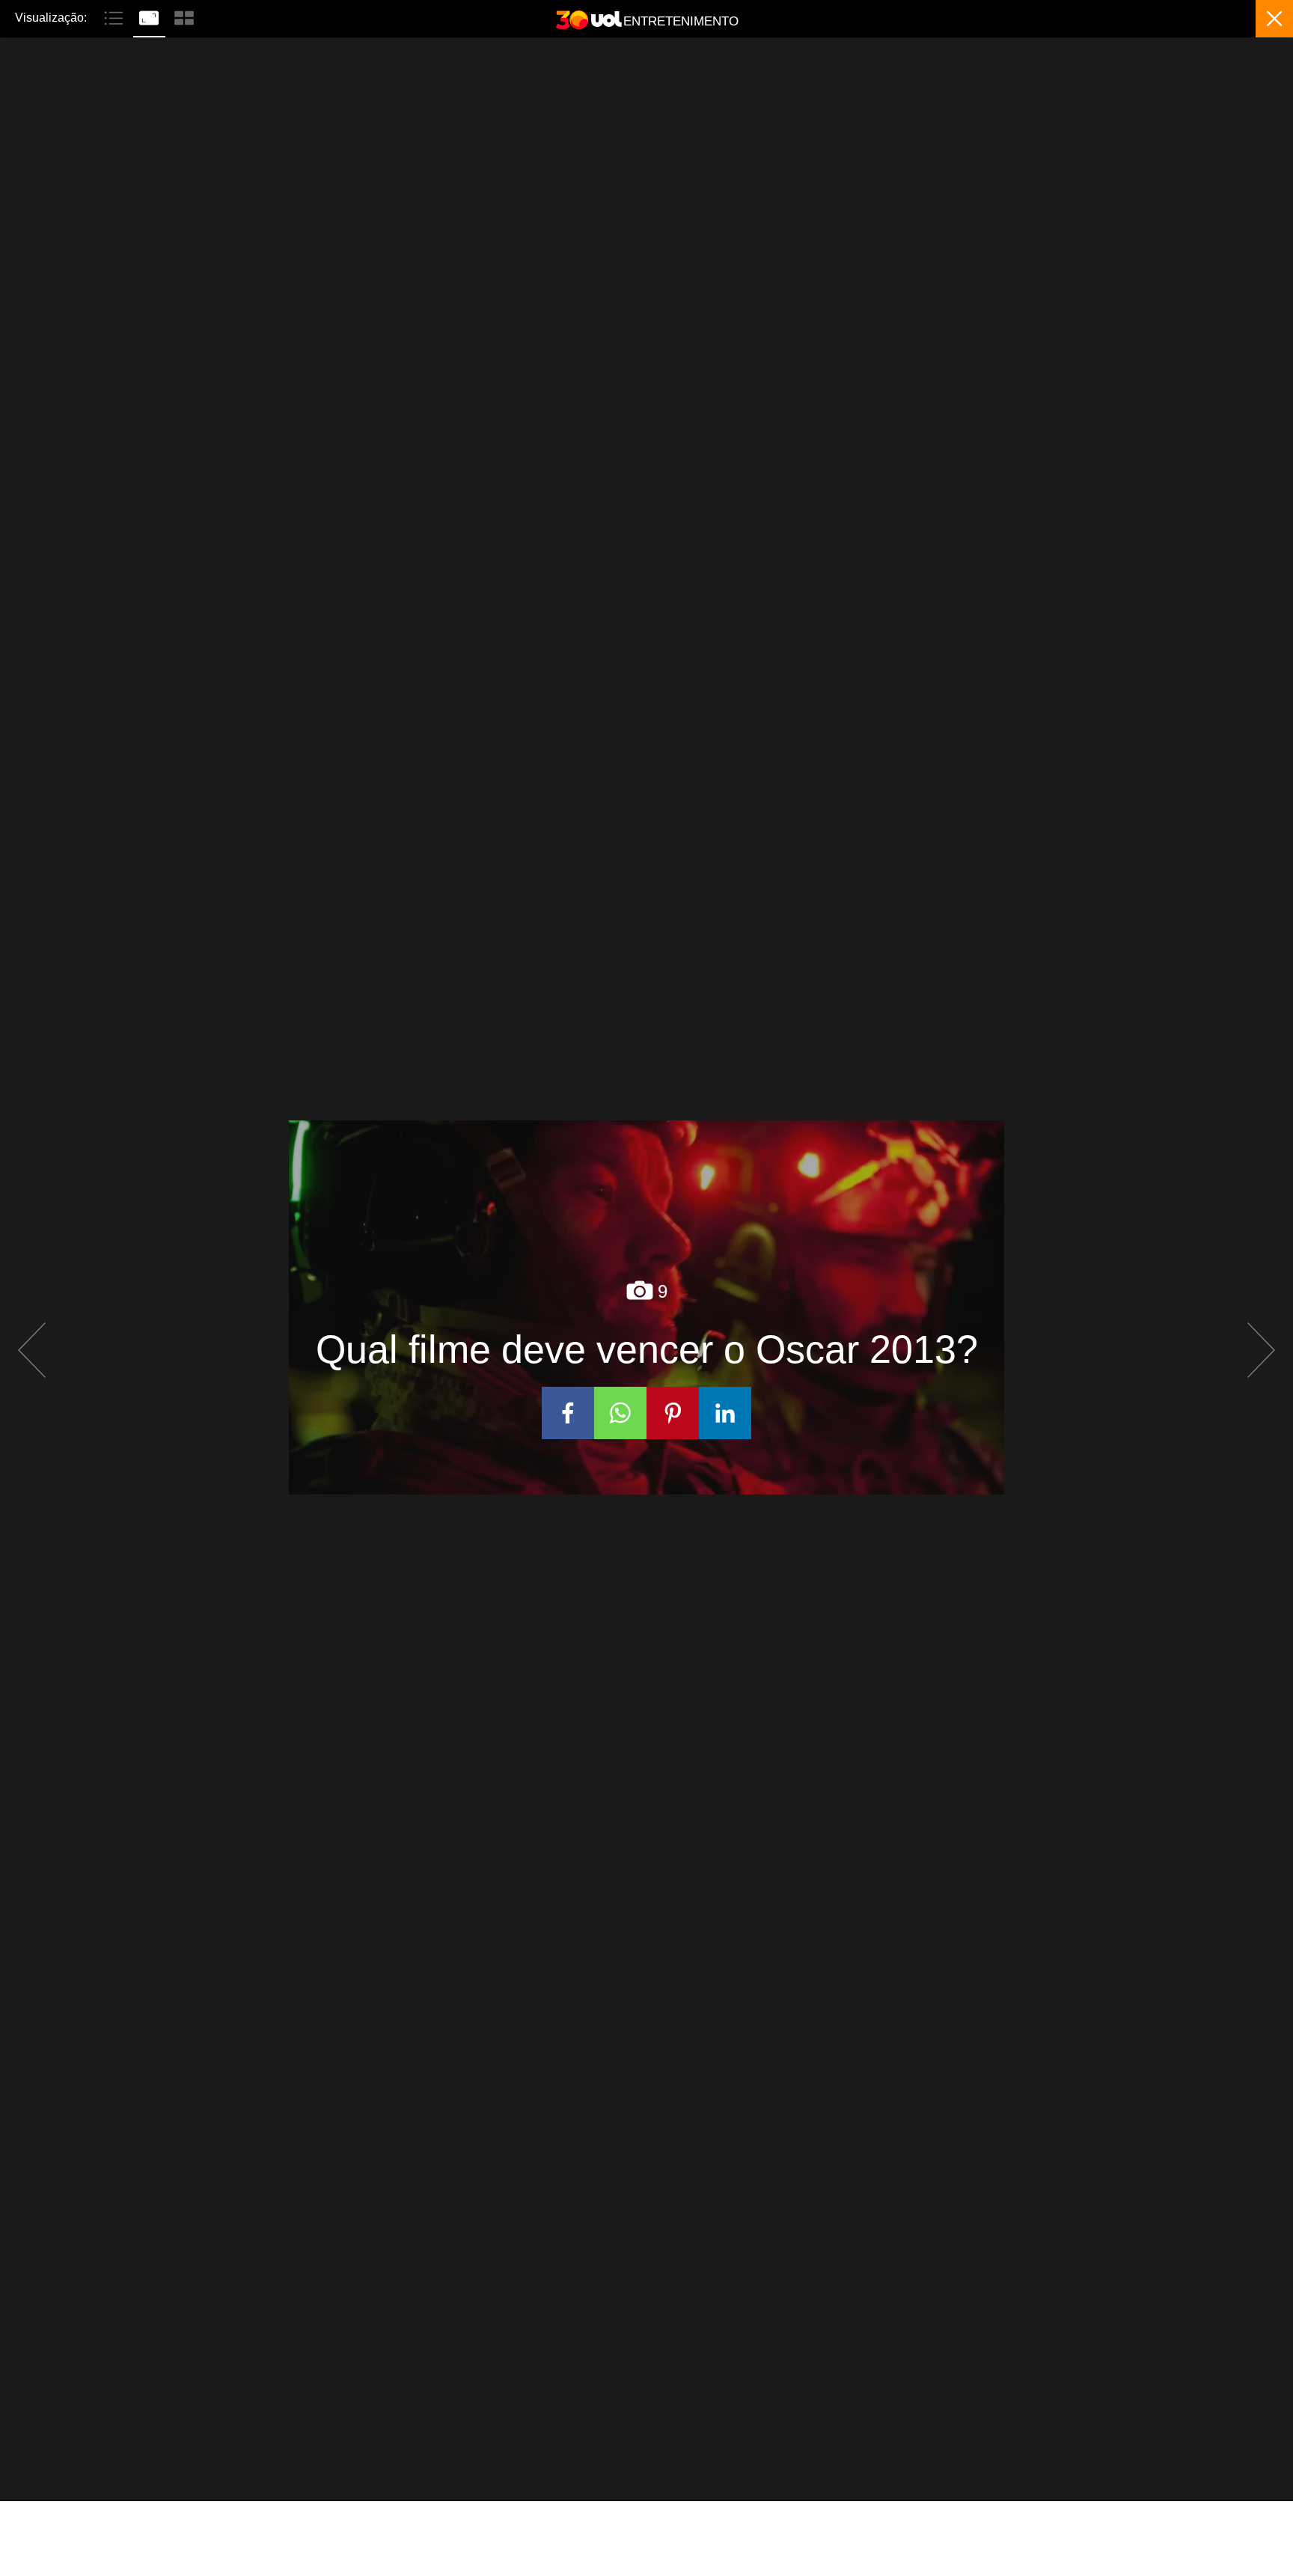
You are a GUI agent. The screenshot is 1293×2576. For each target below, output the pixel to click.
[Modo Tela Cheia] (151, 16)
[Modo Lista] (116, 16)
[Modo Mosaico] (184, 16)
